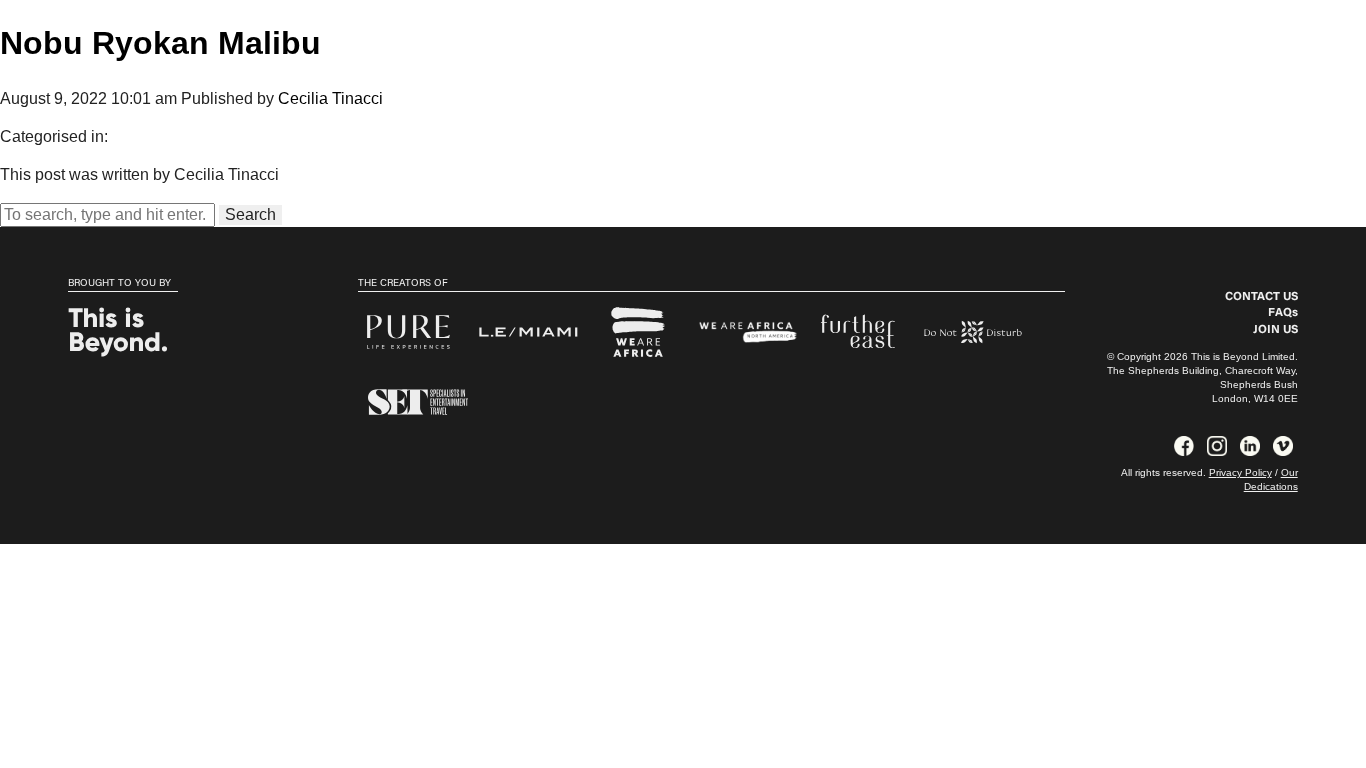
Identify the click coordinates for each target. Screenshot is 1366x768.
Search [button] (250, 214)
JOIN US (1275, 330)
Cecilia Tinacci (330, 98)
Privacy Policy (1240, 472)
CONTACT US (1261, 297)
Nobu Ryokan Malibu (160, 43)
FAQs (1283, 313)
